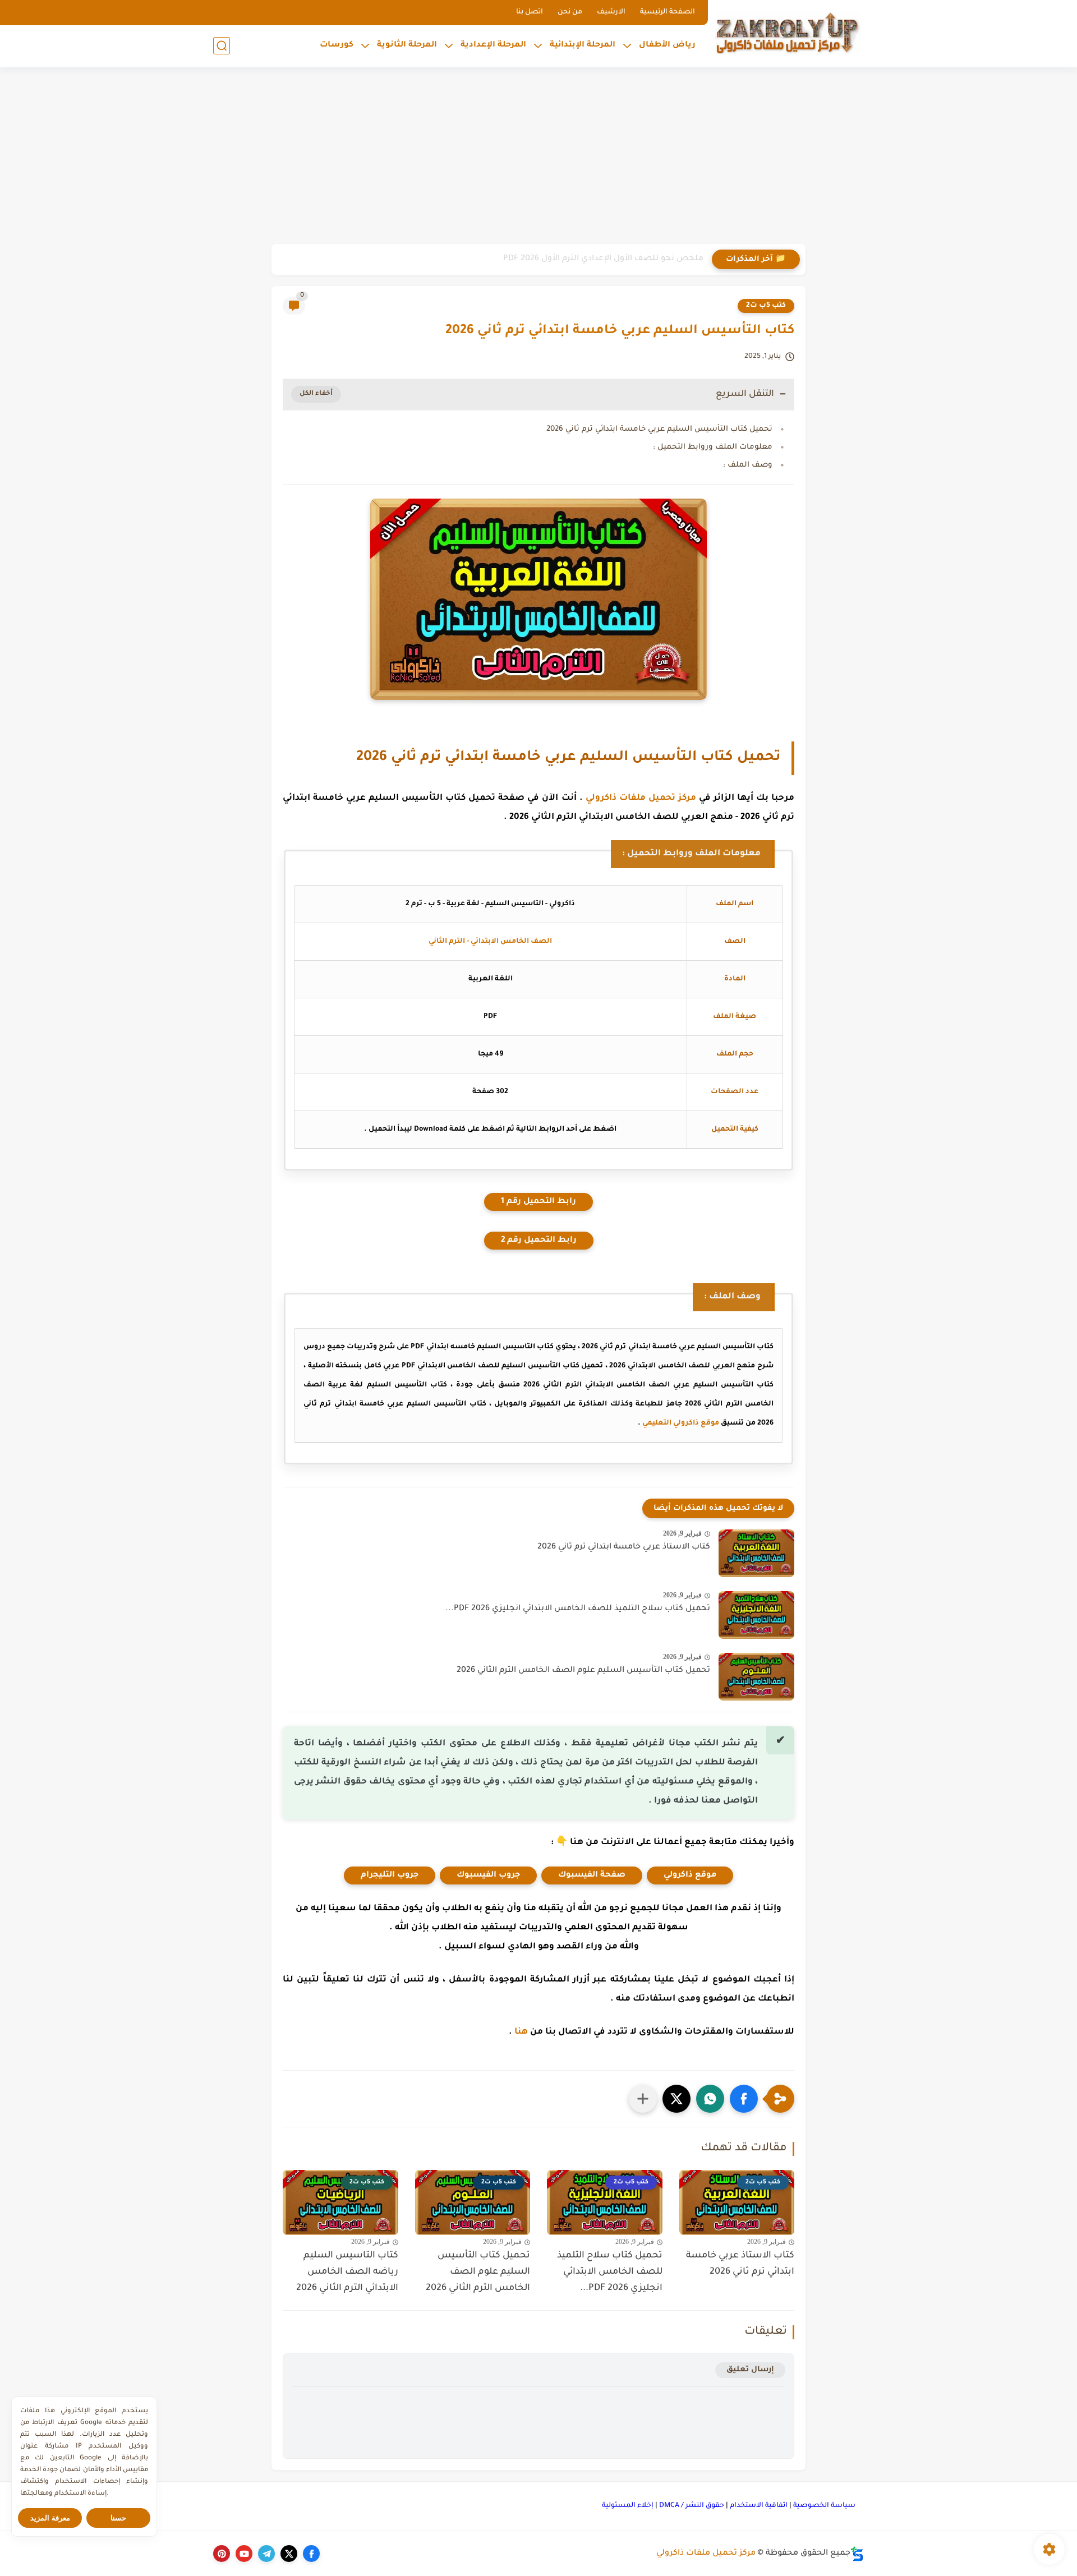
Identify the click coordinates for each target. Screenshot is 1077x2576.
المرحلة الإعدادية (493, 45)
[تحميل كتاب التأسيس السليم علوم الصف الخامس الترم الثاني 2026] (756, 1677)
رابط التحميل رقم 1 (538, 1202)
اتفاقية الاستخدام (759, 2506)
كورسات (337, 45)
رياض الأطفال (667, 45)
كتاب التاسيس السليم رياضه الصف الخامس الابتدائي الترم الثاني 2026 (347, 2272)
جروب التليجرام (390, 1875)
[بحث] (222, 46)
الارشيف (611, 12)
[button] (744, 2099)
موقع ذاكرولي (690, 1875)
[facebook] (311, 2554)
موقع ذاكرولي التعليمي (681, 1423)
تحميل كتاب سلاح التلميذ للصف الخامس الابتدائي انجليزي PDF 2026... (578, 1609)
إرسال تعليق (750, 2370)
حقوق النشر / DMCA (692, 2506)
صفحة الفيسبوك (592, 1875)
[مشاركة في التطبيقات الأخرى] (643, 2099)
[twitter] (289, 2554)
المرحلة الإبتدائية (583, 45)
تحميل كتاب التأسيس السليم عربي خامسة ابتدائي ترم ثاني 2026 (659, 429)
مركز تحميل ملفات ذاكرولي (641, 798)
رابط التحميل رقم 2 (539, 1241)
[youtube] (244, 2554)
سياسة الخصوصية (824, 2506)
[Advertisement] (538, 157)
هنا (521, 2032)
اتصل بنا (530, 12)
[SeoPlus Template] (857, 2554)
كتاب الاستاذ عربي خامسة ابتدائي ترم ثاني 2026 (624, 1547)
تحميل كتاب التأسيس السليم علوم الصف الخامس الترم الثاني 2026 (583, 1671)
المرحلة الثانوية (407, 45)
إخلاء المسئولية (628, 2506)
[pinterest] (222, 2554)
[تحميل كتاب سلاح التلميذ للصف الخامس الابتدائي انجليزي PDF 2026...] (756, 1615)
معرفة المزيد (50, 2518)
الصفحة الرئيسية (668, 12)
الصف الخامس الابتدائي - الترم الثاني (490, 942)
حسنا (118, 2518)
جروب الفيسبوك (488, 1875)
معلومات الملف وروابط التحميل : (713, 447)
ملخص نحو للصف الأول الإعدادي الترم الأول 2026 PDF (603, 259)
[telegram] (266, 2554)
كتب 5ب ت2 (766, 306)
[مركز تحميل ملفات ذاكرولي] (788, 32)
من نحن (570, 12)
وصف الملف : (748, 465)
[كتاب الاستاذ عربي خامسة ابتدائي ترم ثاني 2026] (756, 1553)
